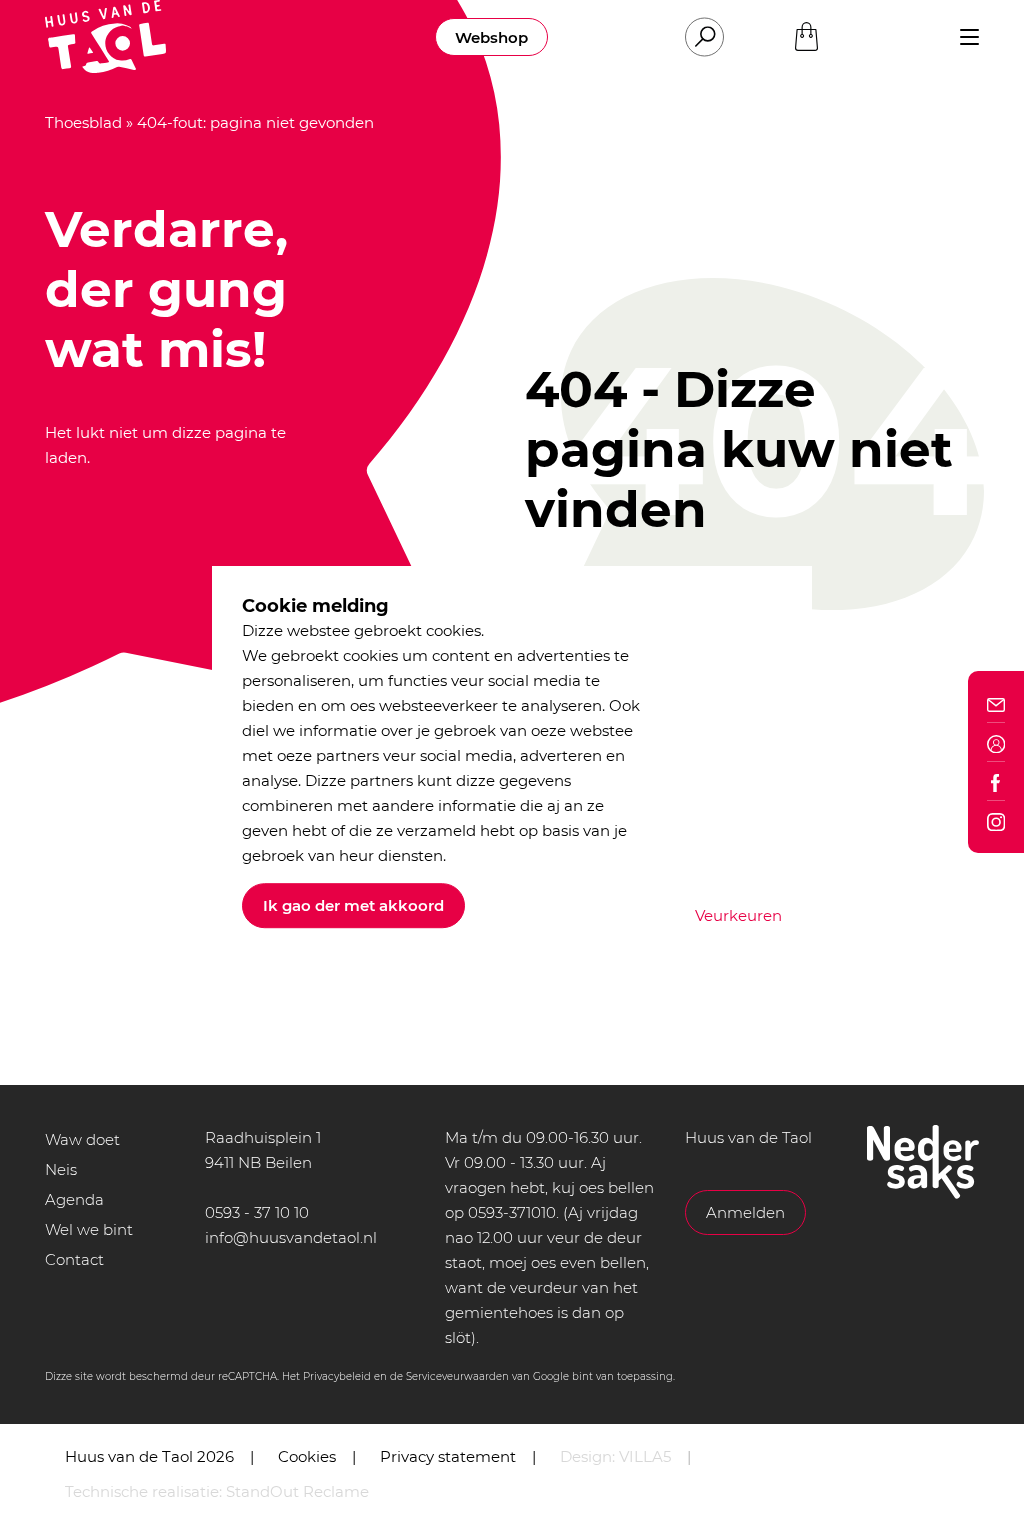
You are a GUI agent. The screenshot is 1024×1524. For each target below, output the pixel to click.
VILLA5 (645, 1456)
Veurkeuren (738, 915)
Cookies (307, 1456)
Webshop (491, 37)
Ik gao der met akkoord (353, 905)
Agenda (74, 1199)
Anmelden (745, 1212)
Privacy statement (448, 1456)
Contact (74, 1259)
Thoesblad (83, 122)
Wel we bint (89, 1229)
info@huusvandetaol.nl (291, 1237)
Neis (61, 1169)
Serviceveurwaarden (457, 1376)
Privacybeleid (337, 1376)
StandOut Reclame (297, 1491)
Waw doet (82, 1139)
